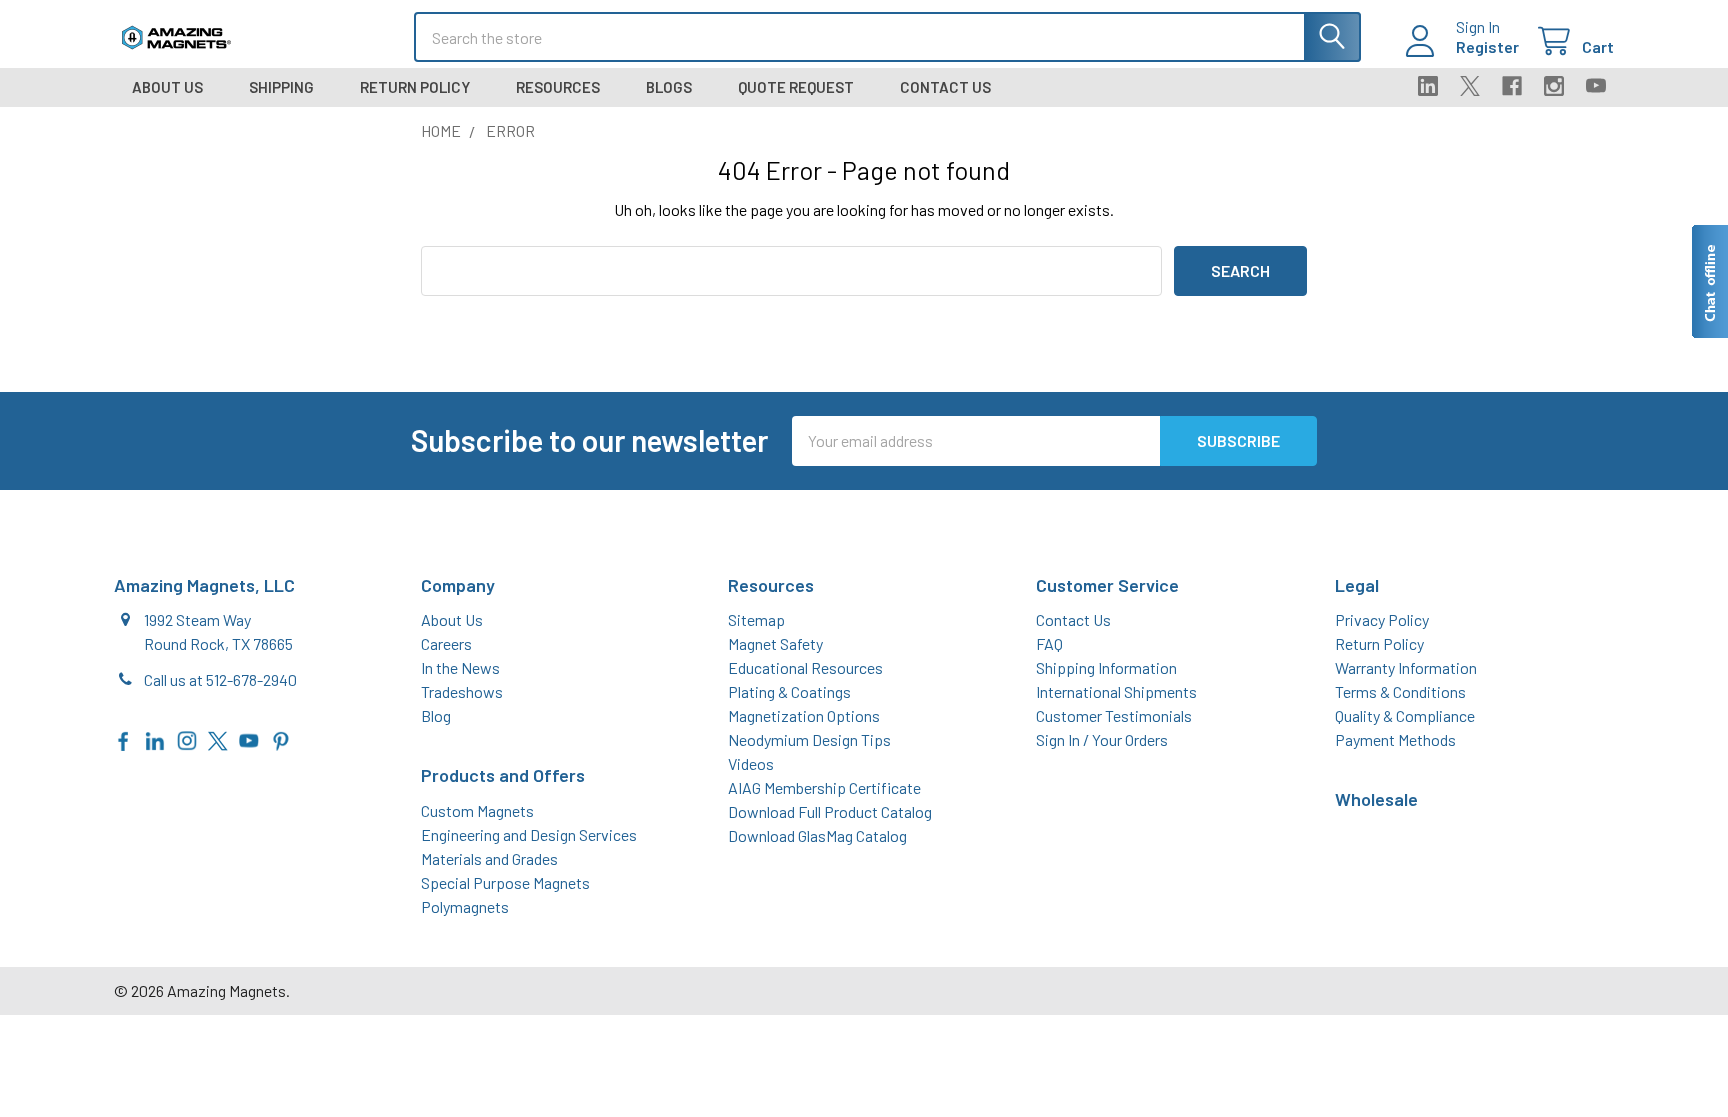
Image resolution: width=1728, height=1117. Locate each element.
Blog (436, 715)
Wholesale (1376, 799)
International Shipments (1116, 691)
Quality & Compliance (1405, 715)
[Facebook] (1512, 86)
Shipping (281, 87)
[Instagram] (1554, 86)
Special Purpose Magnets (505, 882)
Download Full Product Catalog (830, 811)
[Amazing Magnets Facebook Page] (124, 738)
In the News (460, 667)
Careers (446, 643)
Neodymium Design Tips (809, 739)
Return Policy (415, 87)
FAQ (1049, 643)
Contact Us (945, 87)
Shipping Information (1106, 667)
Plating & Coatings (789, 691)
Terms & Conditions (1400, 691)
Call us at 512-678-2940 (220, 679)
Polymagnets (465, 906)
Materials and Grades (489, 858)
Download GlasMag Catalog (817, 835)
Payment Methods (1395, 739)
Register (1487, 46)
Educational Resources (805, 667)
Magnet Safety (775, 643)
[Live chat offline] (1709, 281)
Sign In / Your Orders (1102, 739)
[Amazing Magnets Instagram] (187, 738)
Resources (558, 87)
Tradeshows (462, 691)
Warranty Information (1406, 667)
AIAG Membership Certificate (824, 787)
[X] (1470, 86)
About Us (167, 87)
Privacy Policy (1382, 619)
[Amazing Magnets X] (218, 738)
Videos (751, 763)
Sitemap (756, 619)
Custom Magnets (477, 810)
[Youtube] (1596, 86)
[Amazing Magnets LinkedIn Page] (155, 738)
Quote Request (796, 87)
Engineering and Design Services (529, 834)
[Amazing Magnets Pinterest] (281, 738)
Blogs (669, 87)
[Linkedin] (1428, 86)
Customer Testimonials (1114, 715)
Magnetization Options (804, 715)
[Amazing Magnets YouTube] (249, 738)
